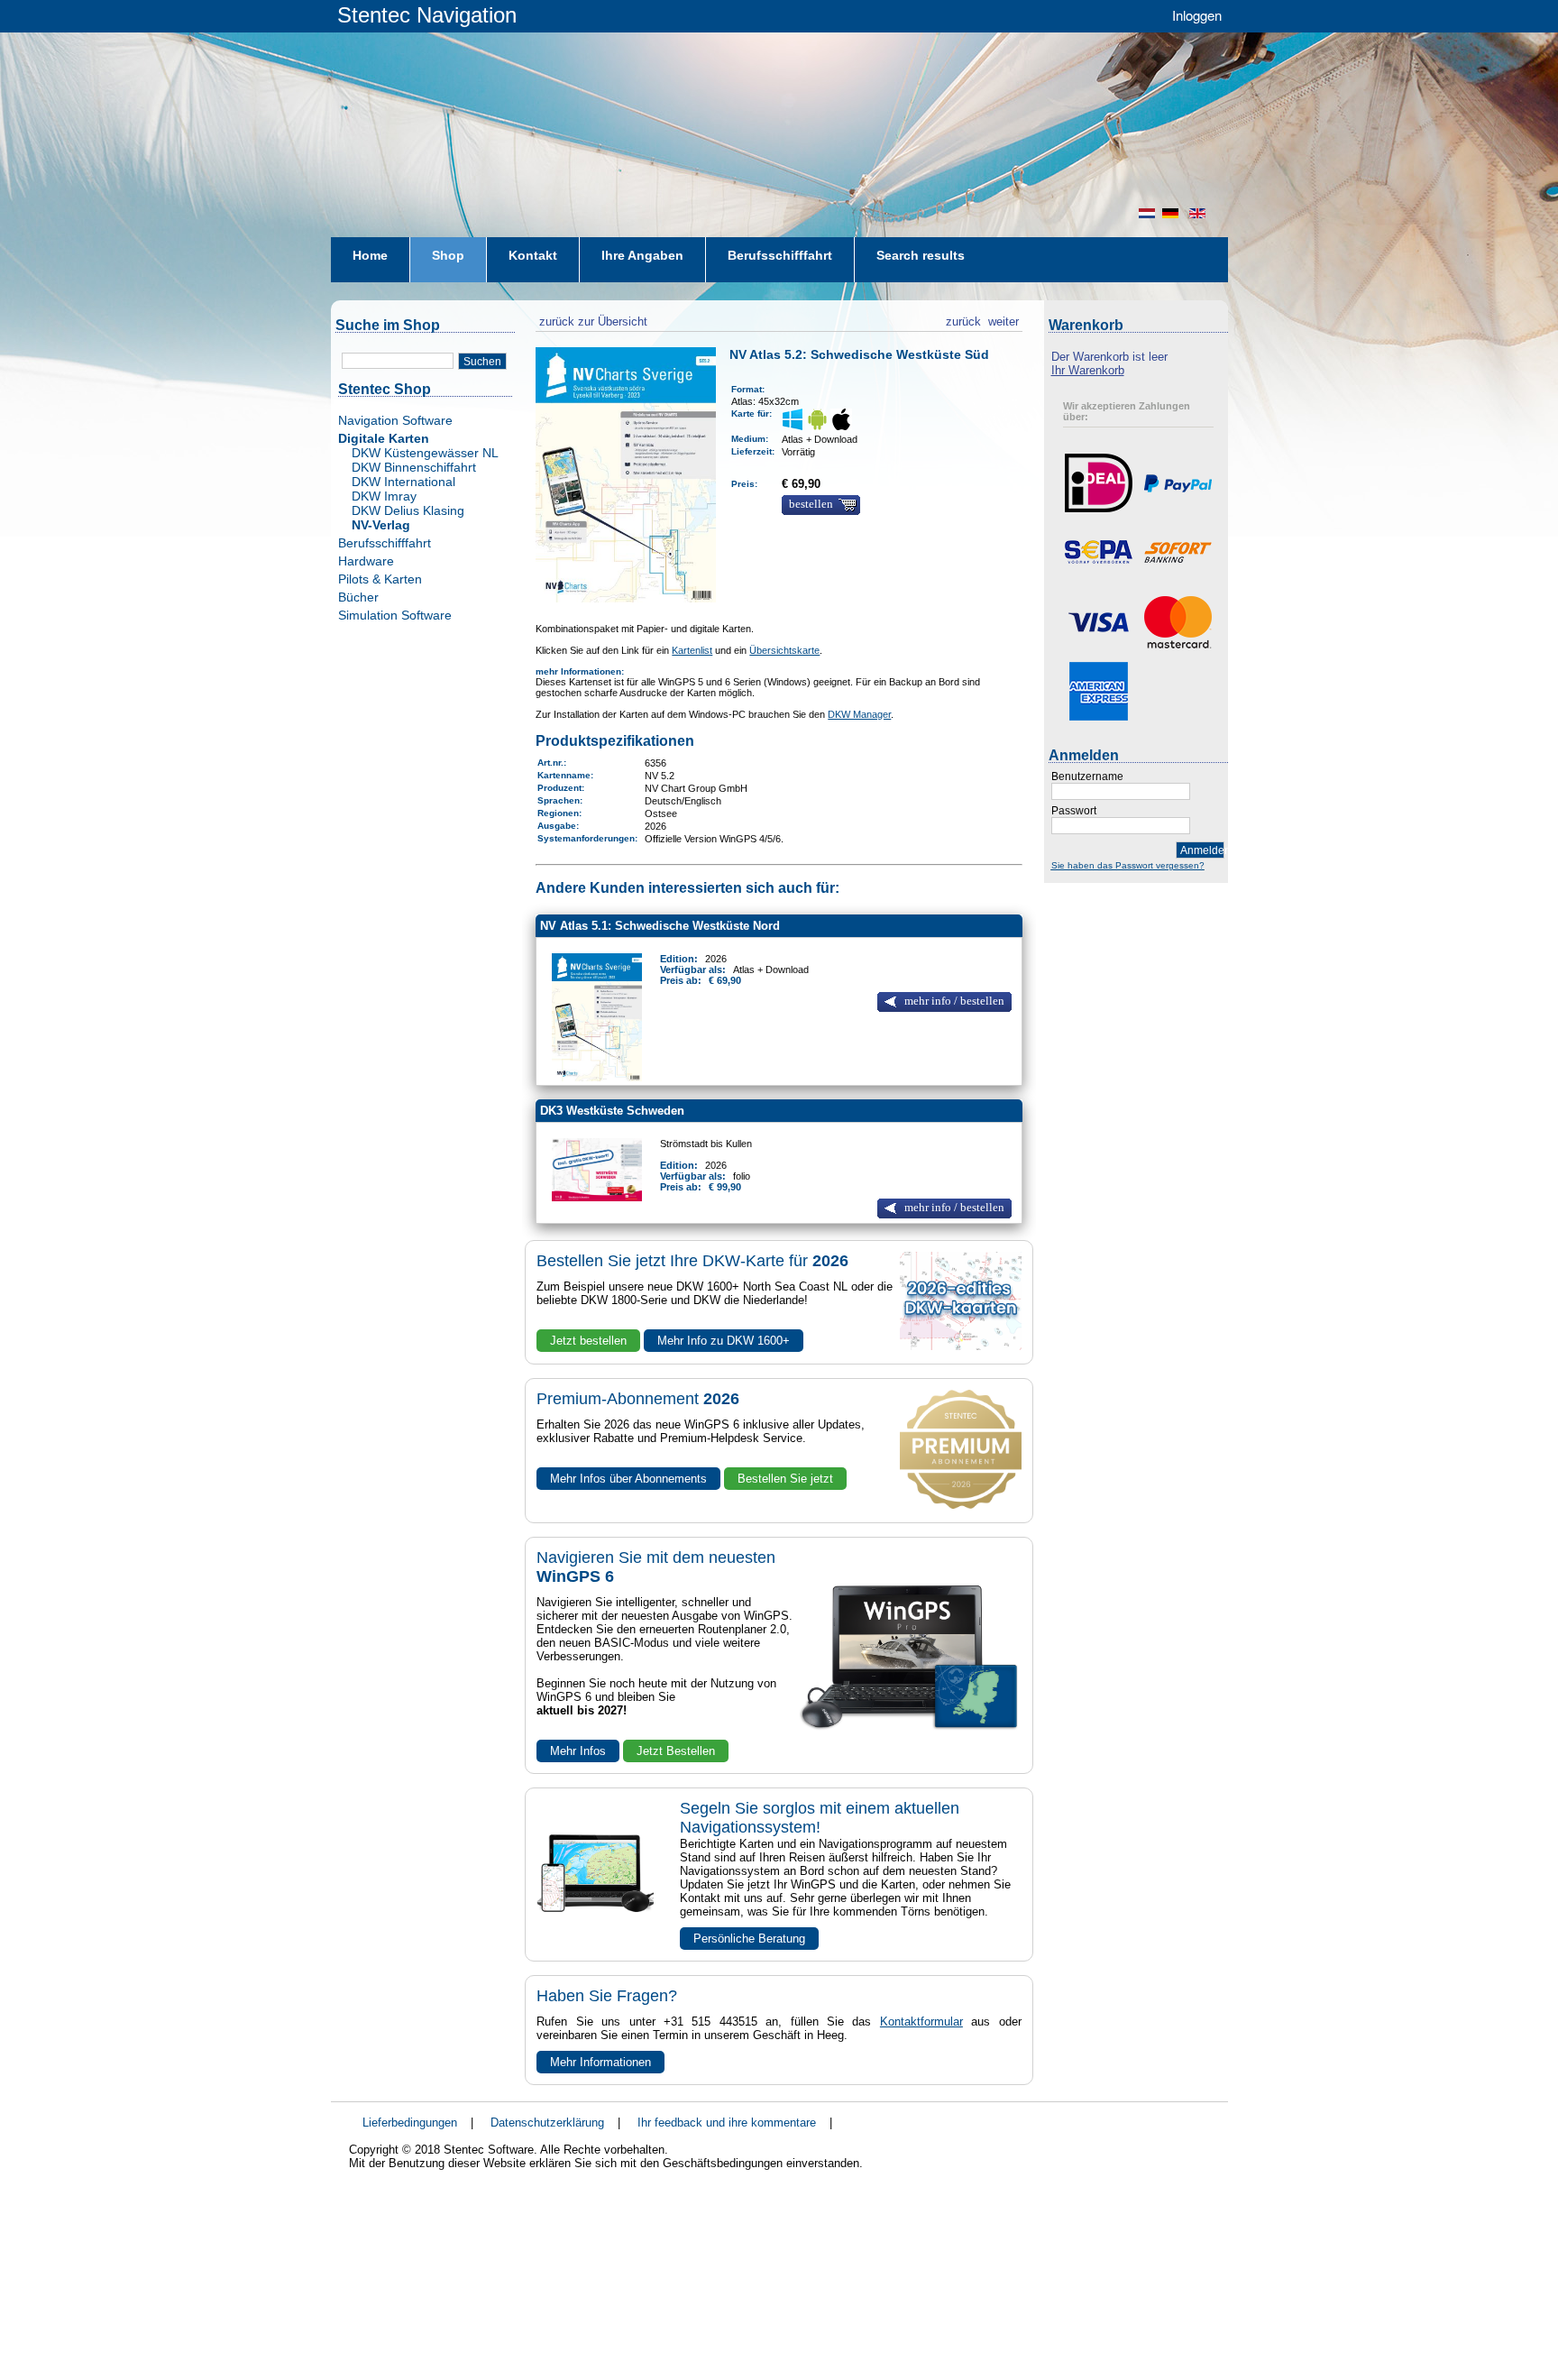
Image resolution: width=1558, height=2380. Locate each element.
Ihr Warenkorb (1088, 370)
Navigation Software (395, 420)
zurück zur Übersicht (591, 319)
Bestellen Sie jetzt (785, 1479)
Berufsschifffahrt (385, 543)
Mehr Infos (578, 1751)
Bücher (358, 597)
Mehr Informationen (600, 2062)
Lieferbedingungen (410, 2123)
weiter (1004, 319)
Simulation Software (395, 615)
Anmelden (1202, 850)
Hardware (366, 561)
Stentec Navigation (427, 15)
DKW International (403, 482)
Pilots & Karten (380, 579)
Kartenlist (692, 650)
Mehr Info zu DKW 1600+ (724, 1341)
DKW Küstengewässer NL (425, 453)
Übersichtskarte (784, 650)
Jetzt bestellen (588, 1341)
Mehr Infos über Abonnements (628, 1479)
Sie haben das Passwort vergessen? (1128, 865)
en (1199, 213)
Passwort (1074, 811)
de (1172, 213)
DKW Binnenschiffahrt (414, 467)
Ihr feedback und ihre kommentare (727, 2123)
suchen (482, 362)
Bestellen (811, 504)
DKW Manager (859, 714)
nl (1147, 213)
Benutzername (1087, 776)
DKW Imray (384, 496)
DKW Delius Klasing (408, 510)
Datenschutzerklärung (547, 2123)
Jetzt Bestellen (676, 1751)
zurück (963, 319)
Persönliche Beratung (749, 1939)
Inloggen (1197, 15)
